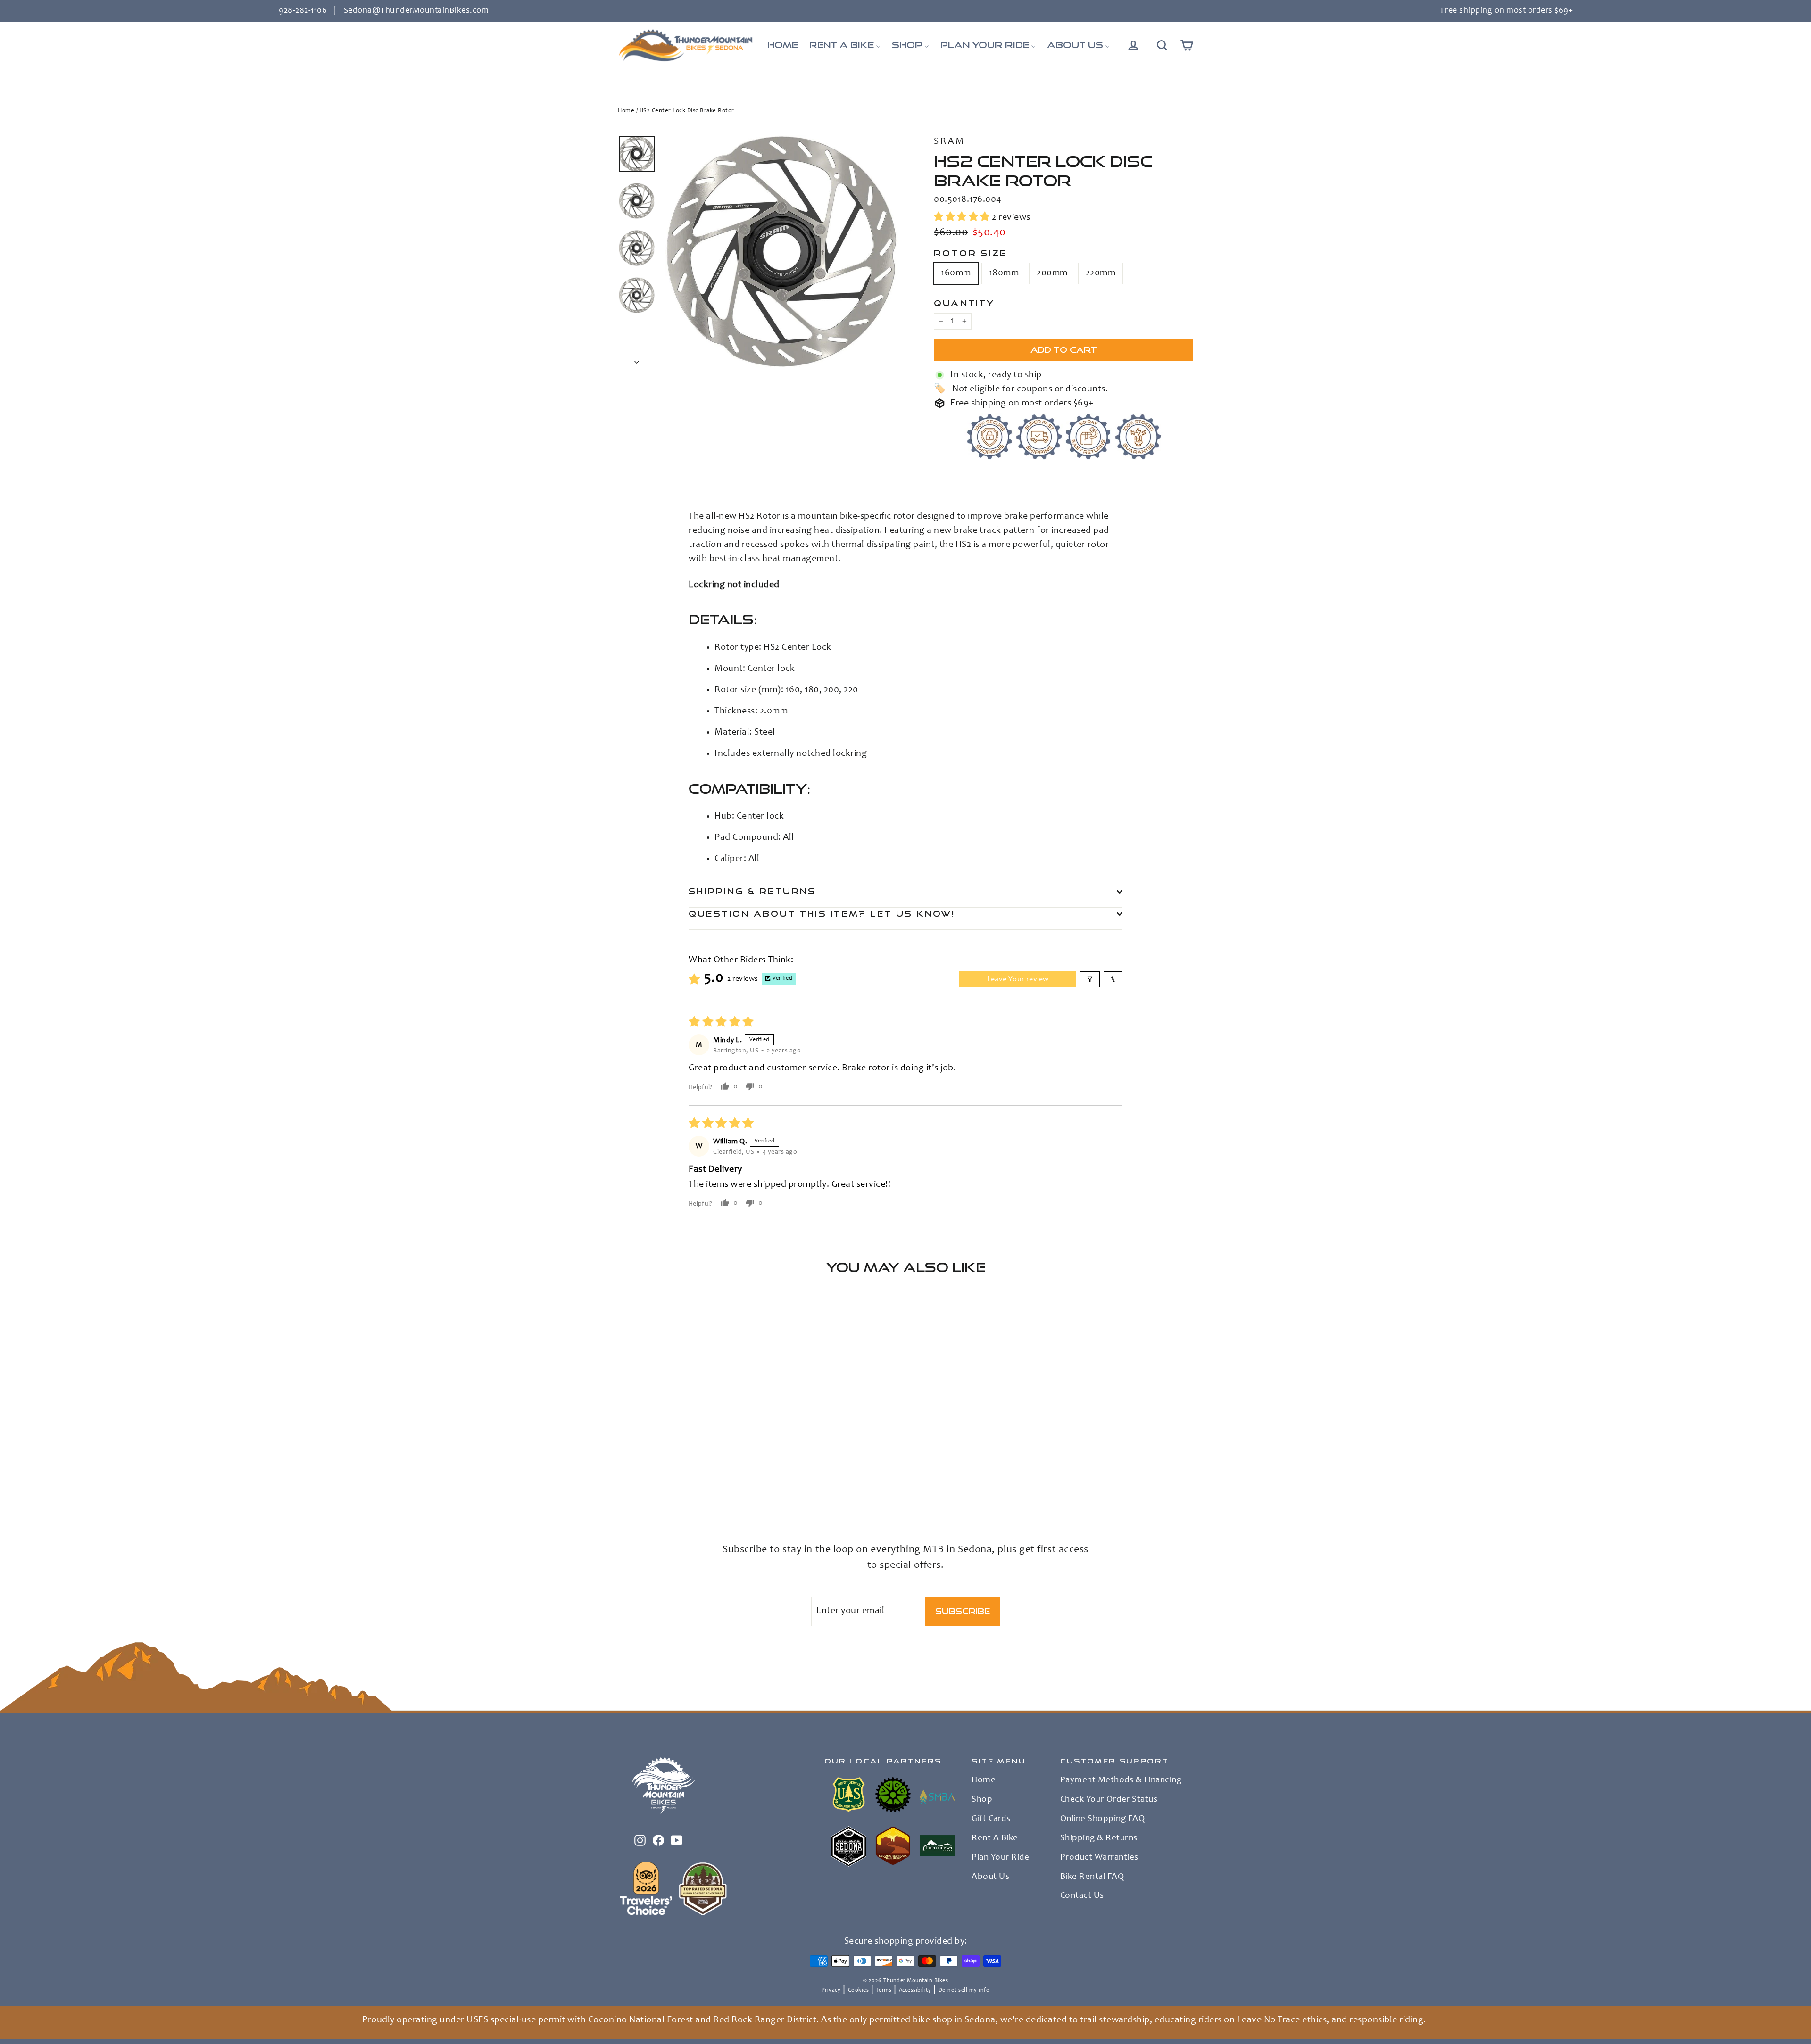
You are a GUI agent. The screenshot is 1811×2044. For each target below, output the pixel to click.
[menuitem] (783, 45)
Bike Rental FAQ (1092, 1877)
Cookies (859, 1990)
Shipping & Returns (752, 891)
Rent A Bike (995, 1838)
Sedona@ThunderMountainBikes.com (416, 11)
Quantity (964, 303)
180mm (1004, 273)
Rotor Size (970, 253)
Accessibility (915, 1990)
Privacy (831, 1990)
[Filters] (1090, 979)
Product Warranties (1099, 1858)
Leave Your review (1018, 979)
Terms (884, 1990)
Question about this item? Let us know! (822, 914)
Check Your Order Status (1109, 1800)
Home (626, 111)
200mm (1052, 273)
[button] (963, 218)
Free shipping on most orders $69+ (1507, 11)
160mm (956, 273)
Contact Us (1082, 1896)
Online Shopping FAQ (1103, 1819)
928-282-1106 (303, 11)
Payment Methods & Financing (1121, 1780)
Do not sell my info (964, 1990)
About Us (990, 1877)
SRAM (950, 142)
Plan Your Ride (1000, 1858)
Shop (982, 1800)
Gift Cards (991, 1819)
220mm (1101, 273)
